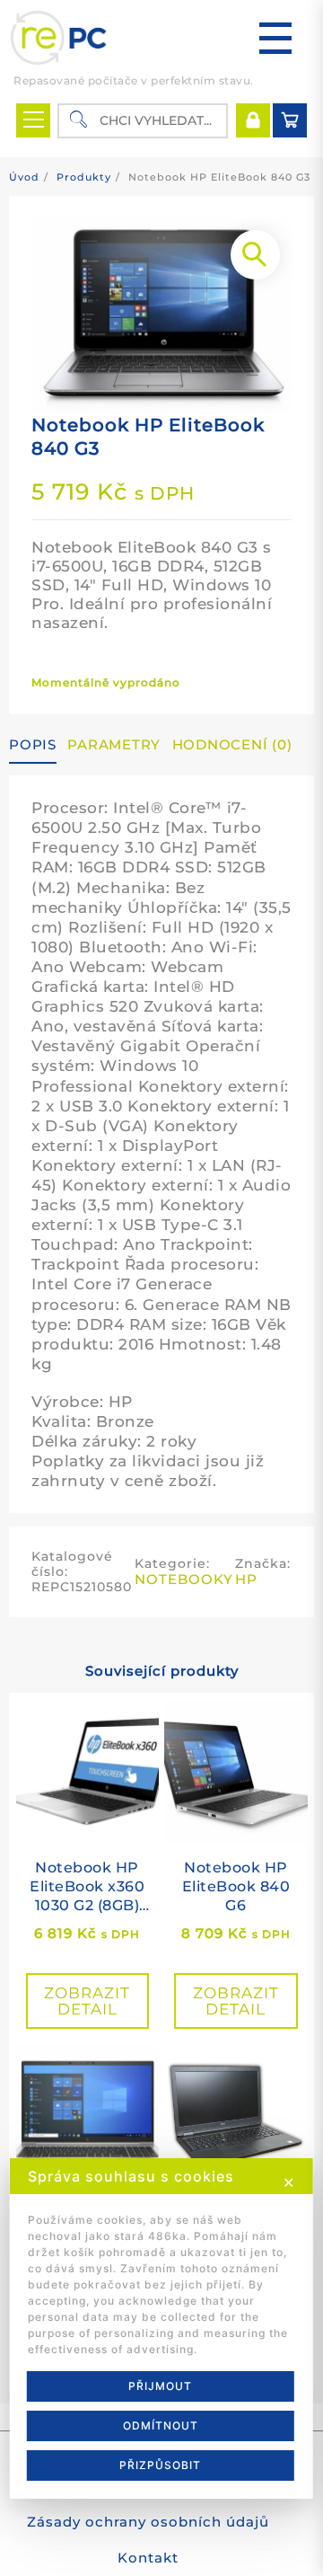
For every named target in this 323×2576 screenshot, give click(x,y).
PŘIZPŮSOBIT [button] (160, 2465)
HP (246, 1579)
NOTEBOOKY (184, 1579)
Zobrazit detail (87, 2001)
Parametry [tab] (114, 744)
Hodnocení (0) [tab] (232, 744)
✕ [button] (289, 2182)
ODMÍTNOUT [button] (161, 2426)
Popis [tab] (33, 744)
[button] (255, 255)
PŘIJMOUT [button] (160, 2386)
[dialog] (161, 2328)
